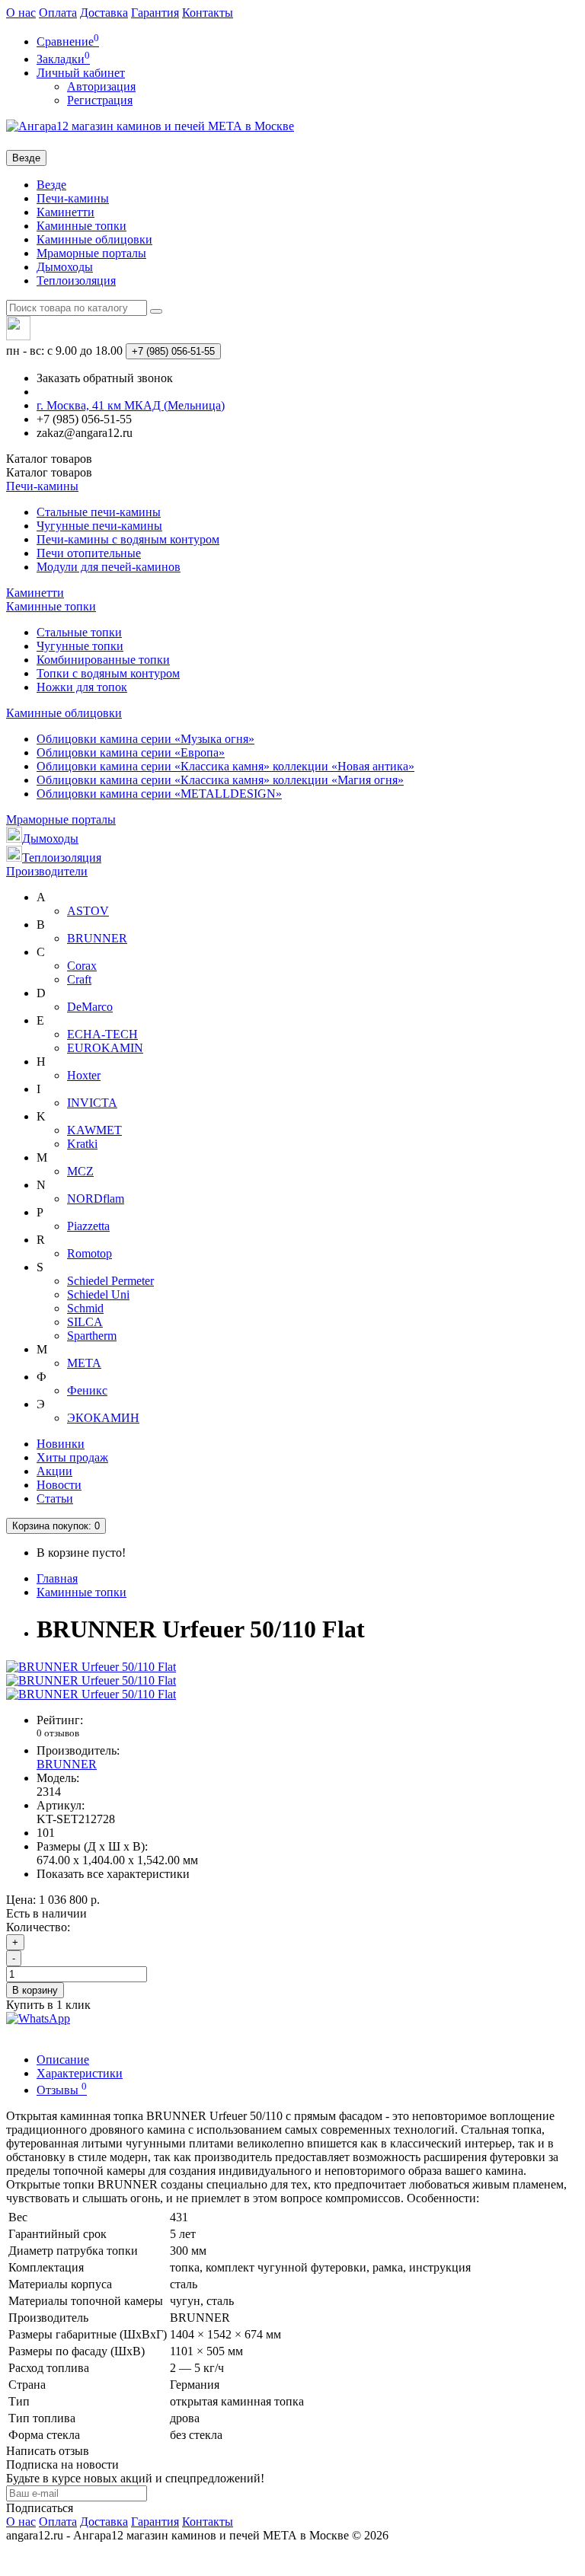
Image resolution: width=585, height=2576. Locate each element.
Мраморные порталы (91, 253)
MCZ (80, 1171)
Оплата (58, 13)
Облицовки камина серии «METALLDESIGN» (159, 794)
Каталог (49, 472)
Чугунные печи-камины (99, 526)
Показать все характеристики (113, 1874)
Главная (57, 1578)
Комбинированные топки (103, 660)
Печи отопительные (89, 553)
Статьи (55, 1498)
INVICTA (92, 1103)
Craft (79, 979)
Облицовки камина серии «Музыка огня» (145, 739)
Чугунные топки (80, 646)
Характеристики (80, 2073)
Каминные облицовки (94, 239)
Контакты (208, 13)
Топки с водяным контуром (108, 673)
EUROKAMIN (105, 1048)
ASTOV (88, 911)
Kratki (82, 1144)
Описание (63, 2060)
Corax (82, 966)
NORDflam (96, 1199)
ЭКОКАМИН (103, 1418)
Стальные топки (79, 632)
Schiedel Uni (98, 1294)
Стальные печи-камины (99, 512)
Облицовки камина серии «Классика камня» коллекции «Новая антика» (225, 766)
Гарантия (155, 13)
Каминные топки (82, 226)
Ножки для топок (82, 687)
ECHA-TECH (102, 1034)
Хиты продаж (72, 1457)
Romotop (90, 1253)
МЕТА (84, 1363)
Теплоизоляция (76, 281)
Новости (59, 1485)
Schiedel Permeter (110, 1281)
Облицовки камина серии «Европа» (131, 752)
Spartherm (92, 1336)
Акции (54, 1471)
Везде (51, 185)
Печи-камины (73, 198)
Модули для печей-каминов (109, 567)
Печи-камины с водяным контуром (128, 539)
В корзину (35, 1990)
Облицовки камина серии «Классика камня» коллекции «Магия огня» (220, 780)
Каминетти (66, 212)
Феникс (87, 1390)
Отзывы (62, 2090)
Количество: (38, 1927)
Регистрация (100, 100)
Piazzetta (88, 1226)
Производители (47, 871)
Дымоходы (65, 267)
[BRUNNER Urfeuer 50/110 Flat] (91, 1667)
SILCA (85, 1322)
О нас (21, 13)
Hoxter (84, 1075)
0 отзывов (58, 1733)
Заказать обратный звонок (105, 378)
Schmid (85, 1308)
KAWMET (94, 1130)
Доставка (104, 13)
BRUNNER (97, 938)
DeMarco (90, 1007)
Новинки (61, 1444)
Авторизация (101, 86)
